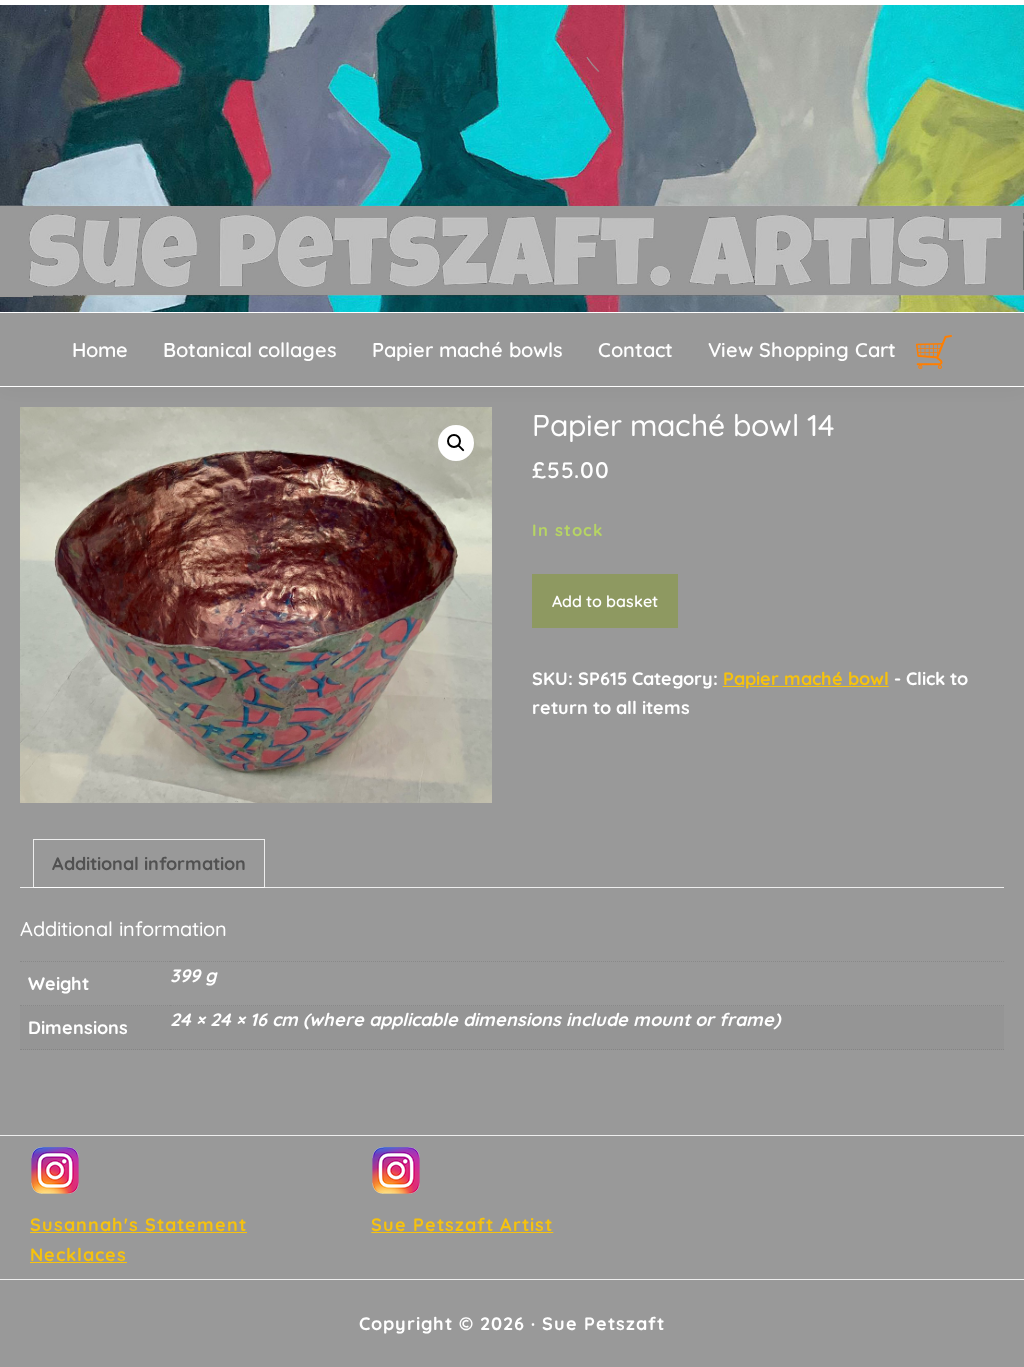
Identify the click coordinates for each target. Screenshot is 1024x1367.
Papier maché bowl (806, 678)
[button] (456, 443)
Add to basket (605, 601)
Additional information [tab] (149, 863)
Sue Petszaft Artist (462, 1224)
